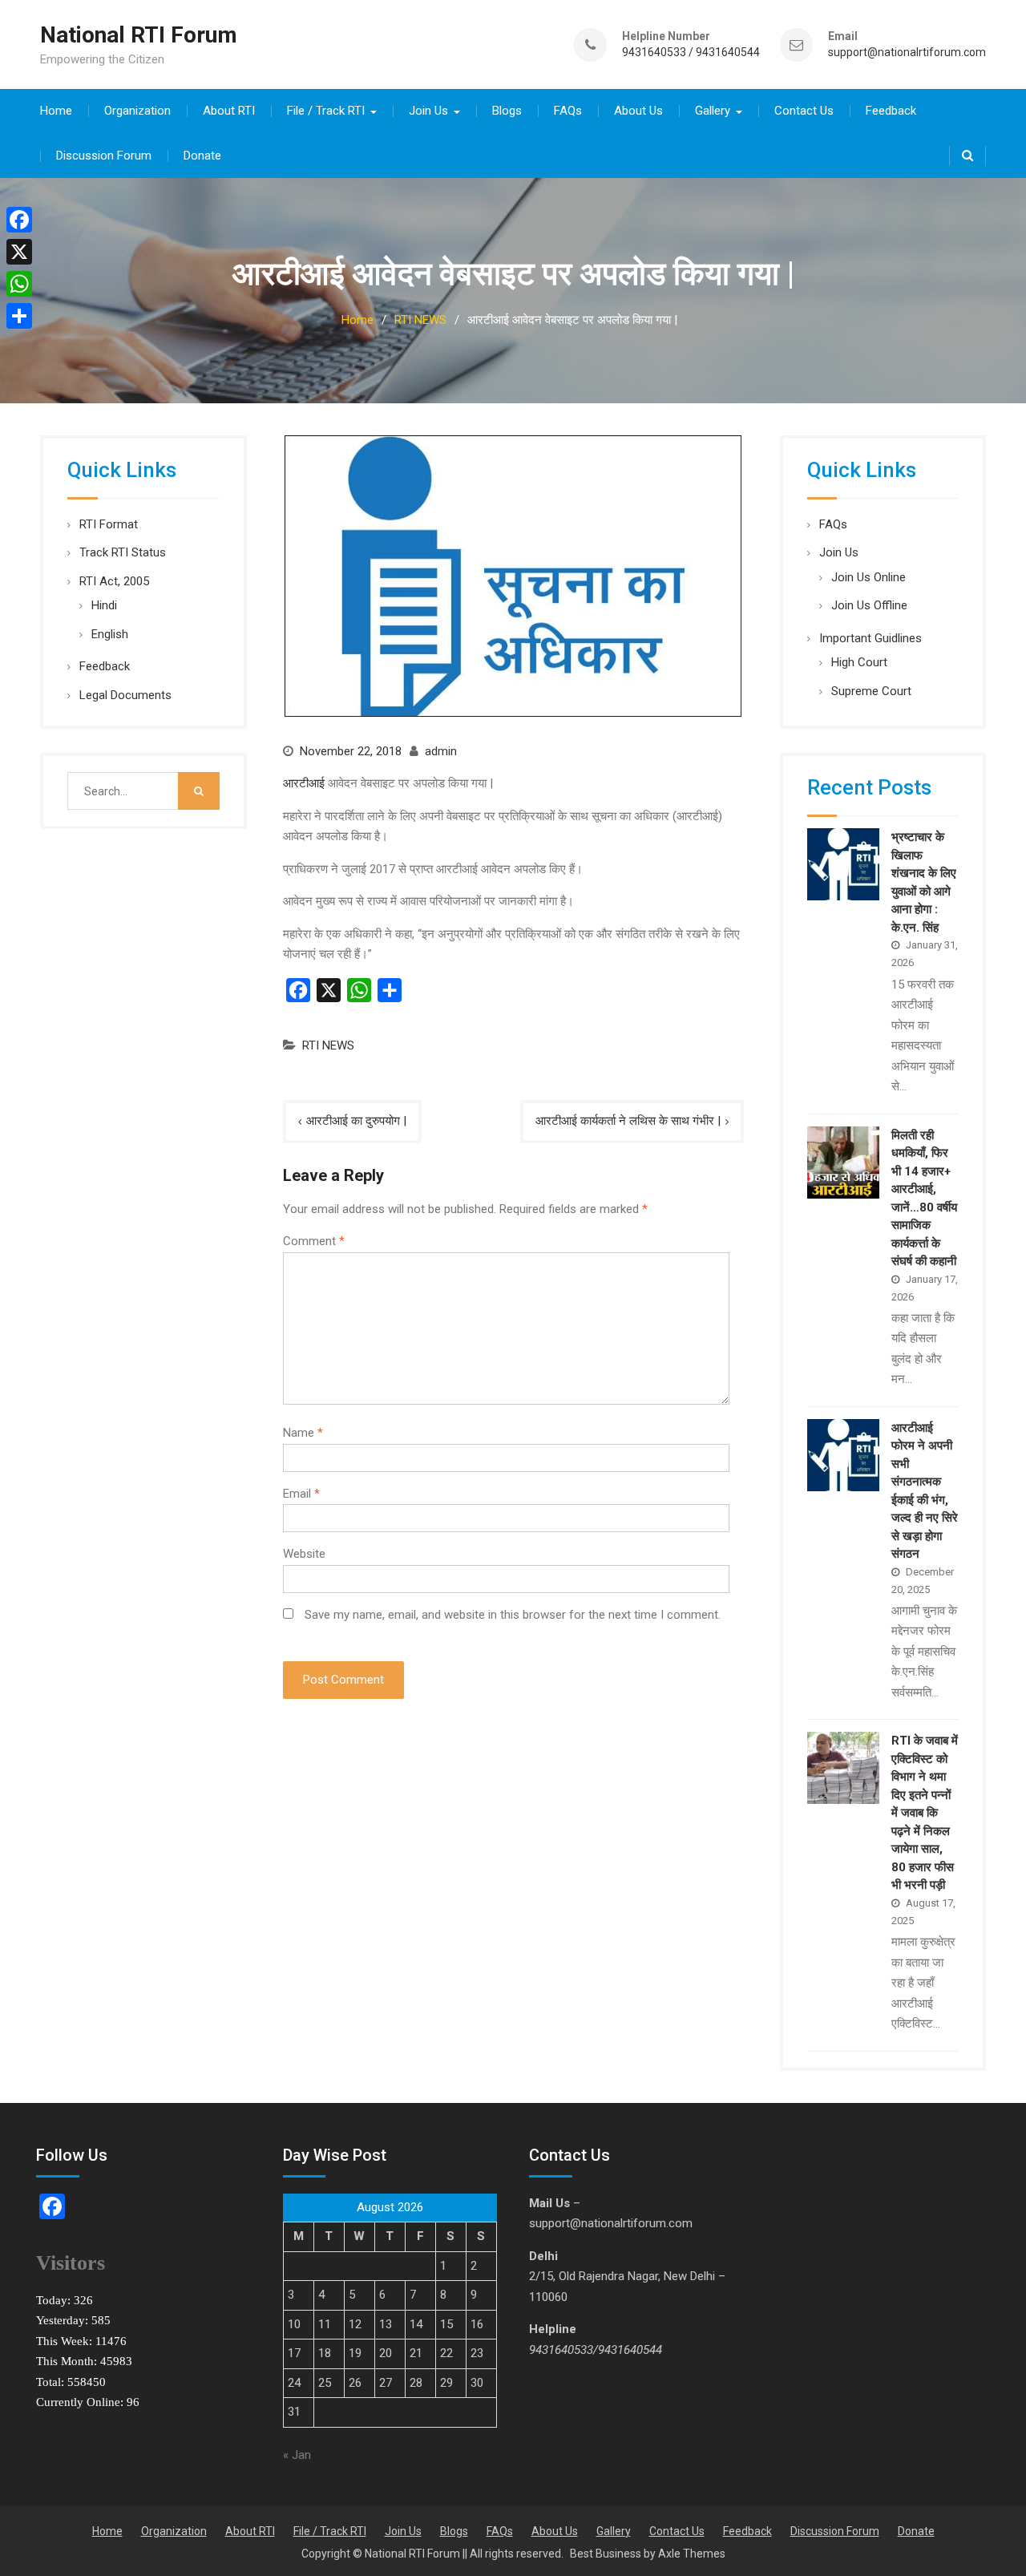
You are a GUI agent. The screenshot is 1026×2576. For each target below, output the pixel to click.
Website (304, 1554)
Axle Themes (692, 2554)
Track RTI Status (123, 552)
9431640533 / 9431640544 (691, 53)
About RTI (229, 111)
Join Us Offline (869, 605)
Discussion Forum (104, 156)
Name (303, 1433)
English (110, 634)
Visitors (71, 2263)
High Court (859, 662)
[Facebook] (19, 220)
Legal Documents (125, 695)
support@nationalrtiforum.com (907, 53)
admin (441, 751)
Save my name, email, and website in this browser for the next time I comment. (513, 1615)
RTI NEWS (328, 1045)
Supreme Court (871, 691)
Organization (137, 111)
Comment (314, 1241)
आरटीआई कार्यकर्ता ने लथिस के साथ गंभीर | (628, 1121)
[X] (19, 252)
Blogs (507, 111)
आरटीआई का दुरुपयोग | (356, 1121)
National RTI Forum (139, 35)
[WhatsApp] (19, 284)
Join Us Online (868, 577)
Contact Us (804, 111)
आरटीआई (304, 783)
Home (56, 111)
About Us (638, 111)
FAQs (568, 111)
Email (301, 1494)
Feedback (891, 111)
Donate (202, 156)
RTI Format (109, 524)
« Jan (297, 2455)
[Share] (19, 316)
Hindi (104, 605)
